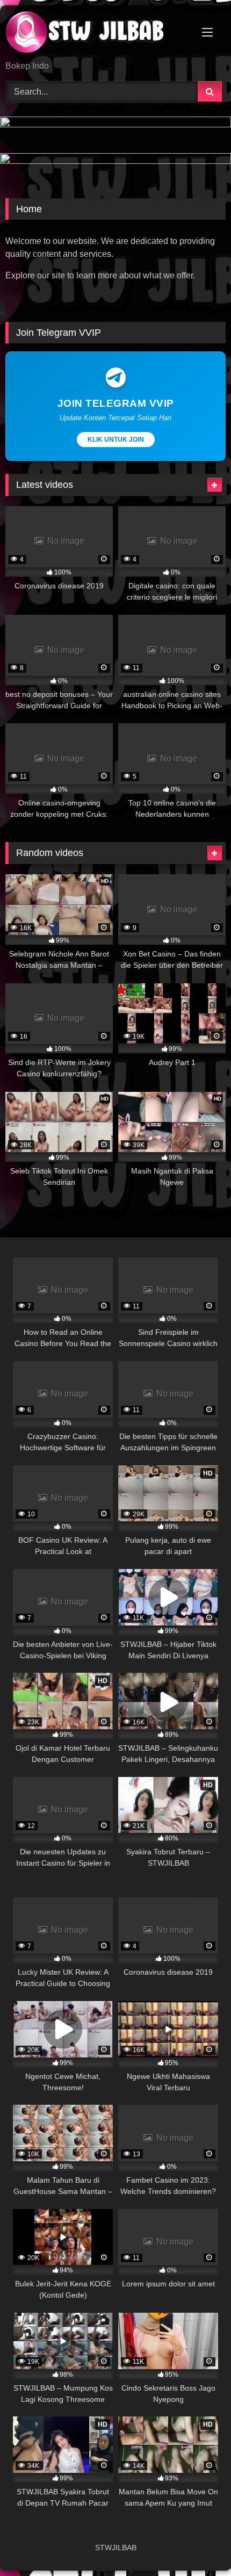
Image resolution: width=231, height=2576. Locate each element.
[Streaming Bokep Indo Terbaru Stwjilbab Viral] (95, 34)
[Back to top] (198, 2544)
